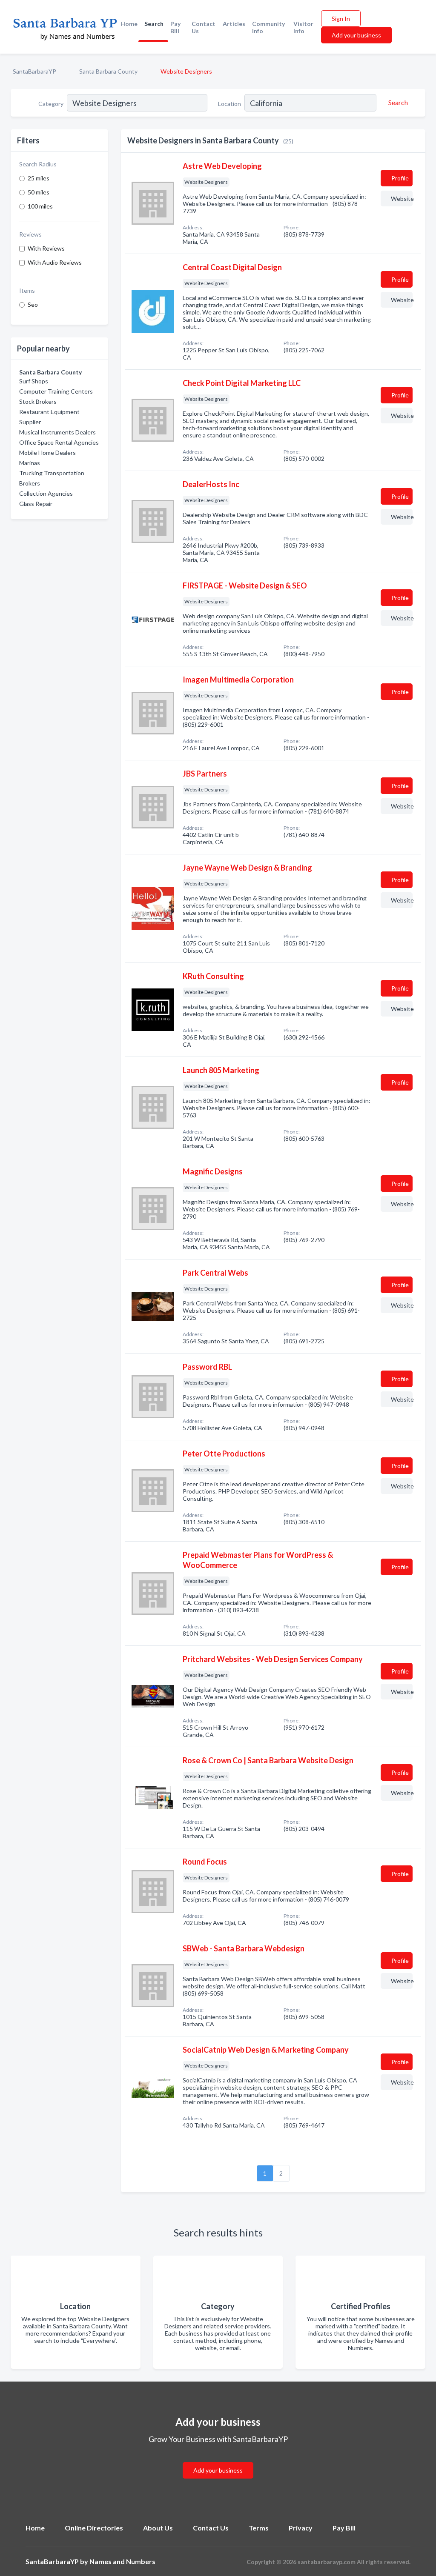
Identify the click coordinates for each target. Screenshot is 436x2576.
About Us (158, 2528)
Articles (234, 24)
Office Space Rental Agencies (59, 442)
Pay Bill (175, 27)
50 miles (39, 192)
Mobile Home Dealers (47, 453)
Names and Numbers (122, 2561)
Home (129, 24)
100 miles (40, 206)
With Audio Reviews (55, 262)
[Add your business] (218, 2460)
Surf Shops (34, 381)
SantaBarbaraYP (34, 71)
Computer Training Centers (56, 391)
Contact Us (204, 27)
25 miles (39, 178)
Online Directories (94, 2528)
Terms (259, 2528)
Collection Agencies (46, 493)
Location (229, 104)
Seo (33, 304)
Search (154, 24)
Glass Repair (36, 504)
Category (51, 104)
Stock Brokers (38, 401)
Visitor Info (303, 27)
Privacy (301, 2528)
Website (402, 198)
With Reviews (46, 248)
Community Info (268, 27)
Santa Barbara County (108, 71)
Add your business (356, 35)
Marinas (30, 463)
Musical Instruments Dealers (57, 432)
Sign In (341, 19)
